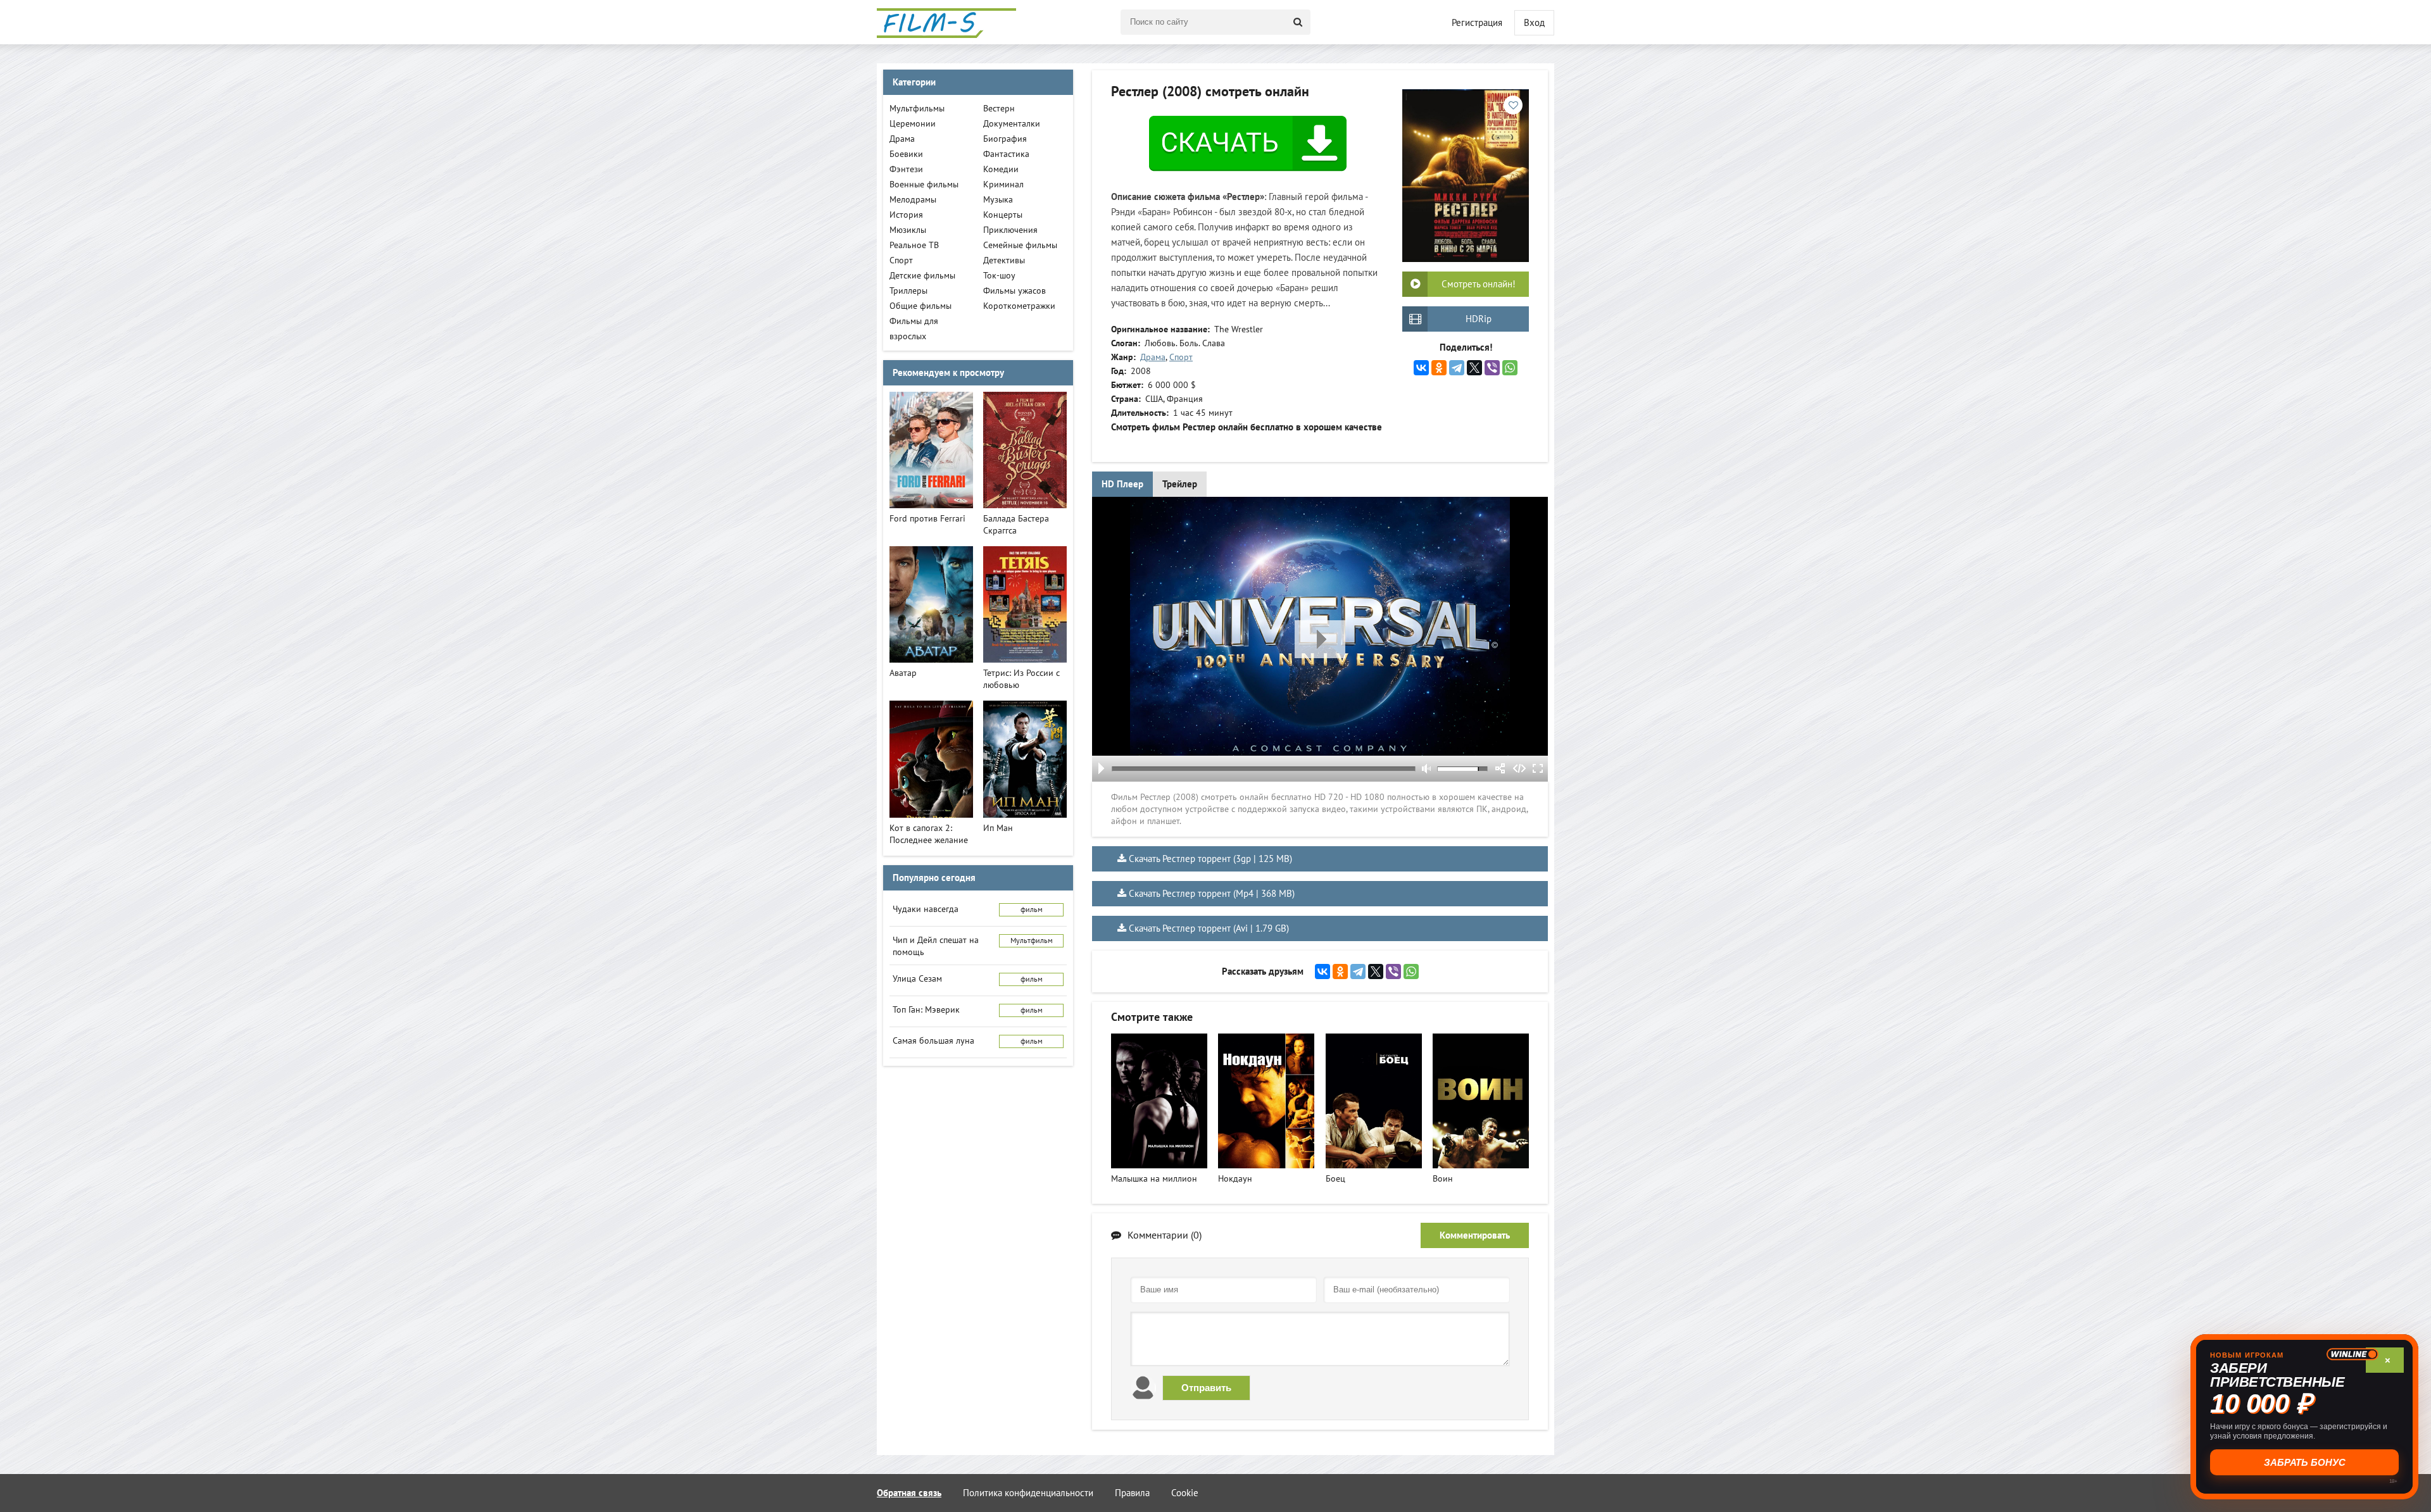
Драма (1153, 357)
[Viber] (1492, 368)
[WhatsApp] (1510, 368)
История (906, 215)
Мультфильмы (917, 109)
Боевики (906, 154)
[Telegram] (1457, 368)
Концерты (1003, 215)
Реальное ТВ (914, 245)
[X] (1474, 368)
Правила (1132, 1493)
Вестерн (999, 109)
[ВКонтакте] (1421, 368)
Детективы (1004, 260)
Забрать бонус (2305, 1462)
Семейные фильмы (1020, 245)
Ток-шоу (999, 276)
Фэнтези (906, 169)
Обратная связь (909, 1493)
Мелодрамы (913, 200)
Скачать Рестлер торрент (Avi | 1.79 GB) (1209, 928)
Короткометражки (1019, 306)
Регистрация (1477, 23)
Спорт (1181, 357)
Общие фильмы (920, 306)
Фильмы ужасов (1014, 291)
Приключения (1010, 230)
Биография (1005, 139)
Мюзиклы (908, 230)
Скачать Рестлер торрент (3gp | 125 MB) (1210, 859)
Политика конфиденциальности (1028, 1493)
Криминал (1003, 184)
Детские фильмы (922, 276)
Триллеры (908, 291)
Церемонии (913, 124)
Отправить (1206, 1388)
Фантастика (1006, 154)
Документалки (1012, 124)
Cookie (1185, 1493)
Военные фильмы (924, 184)
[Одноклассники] (1439, 368)
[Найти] (1298, 22)
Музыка (998, 200)
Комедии (1001, 169)
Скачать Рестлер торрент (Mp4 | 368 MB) (1212, 894)
